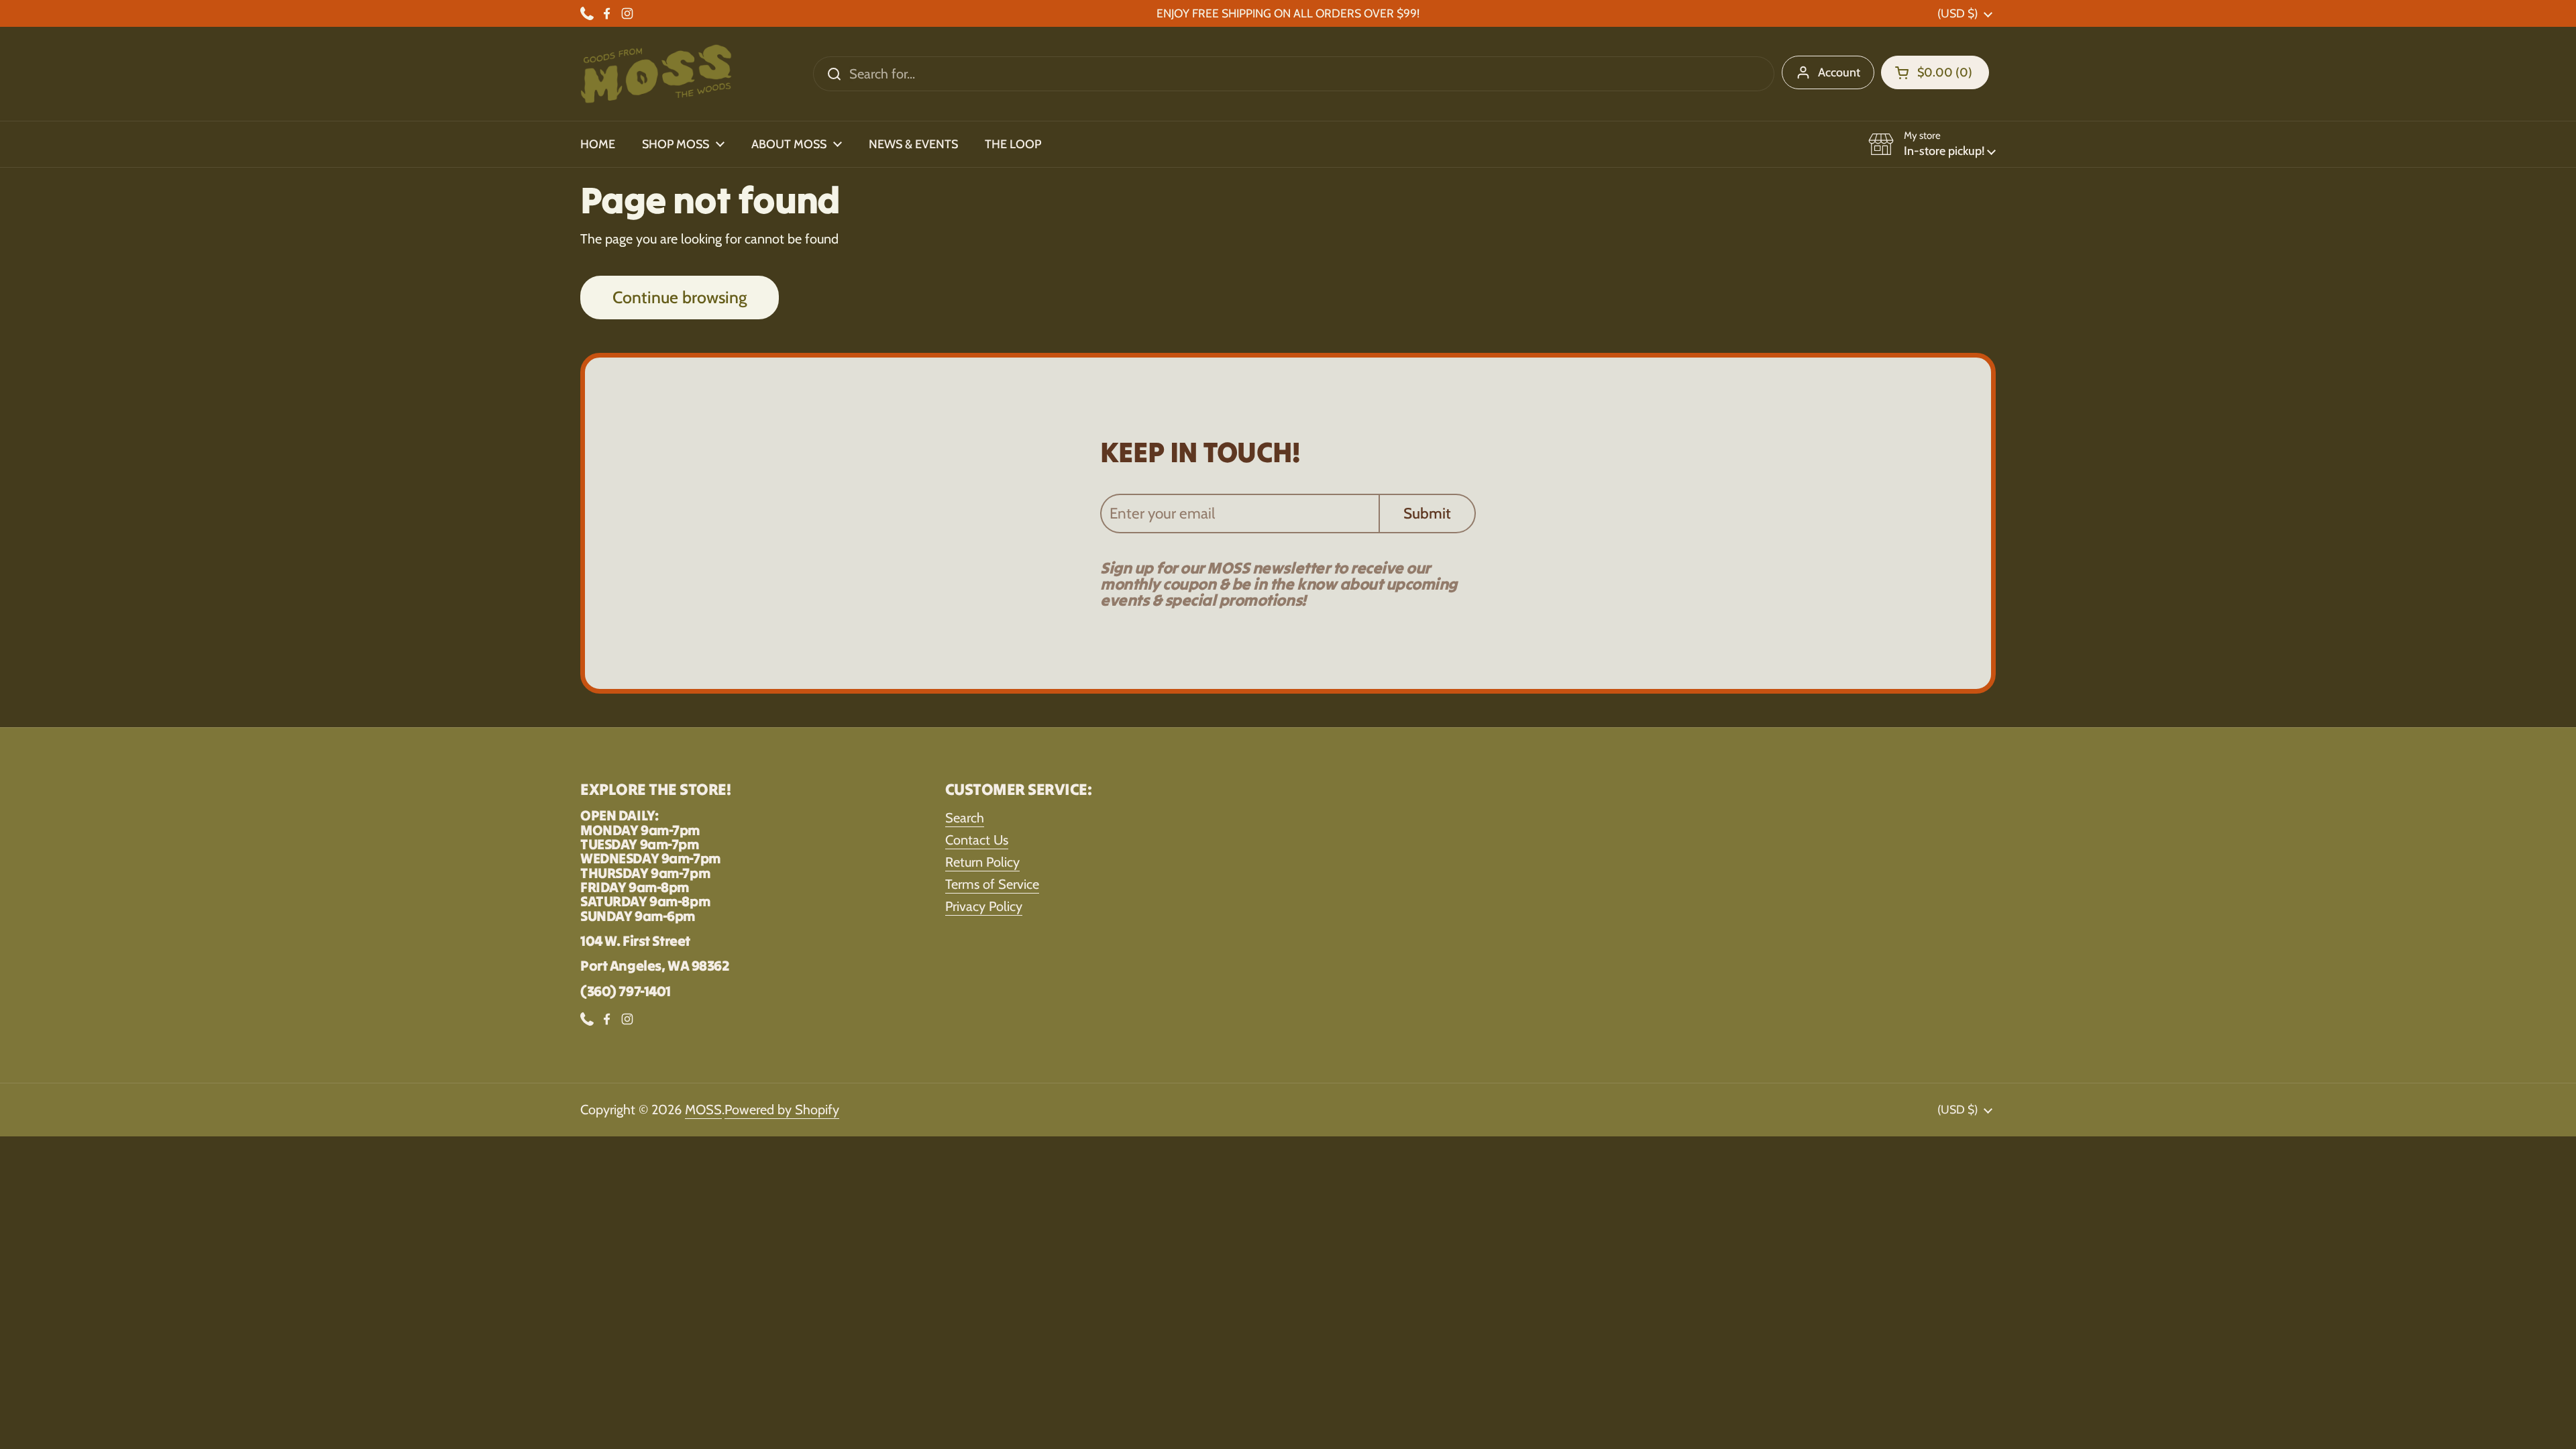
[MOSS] (656, 74)
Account (1839, 72)
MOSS (703, 1110)
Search (965, 818)
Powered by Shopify (782, 1110)
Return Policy (982, 862)
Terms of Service (992, 884)
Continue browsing (680, 297)
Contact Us (977, 840)
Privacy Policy (984, 906)
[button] (1935, 72)
